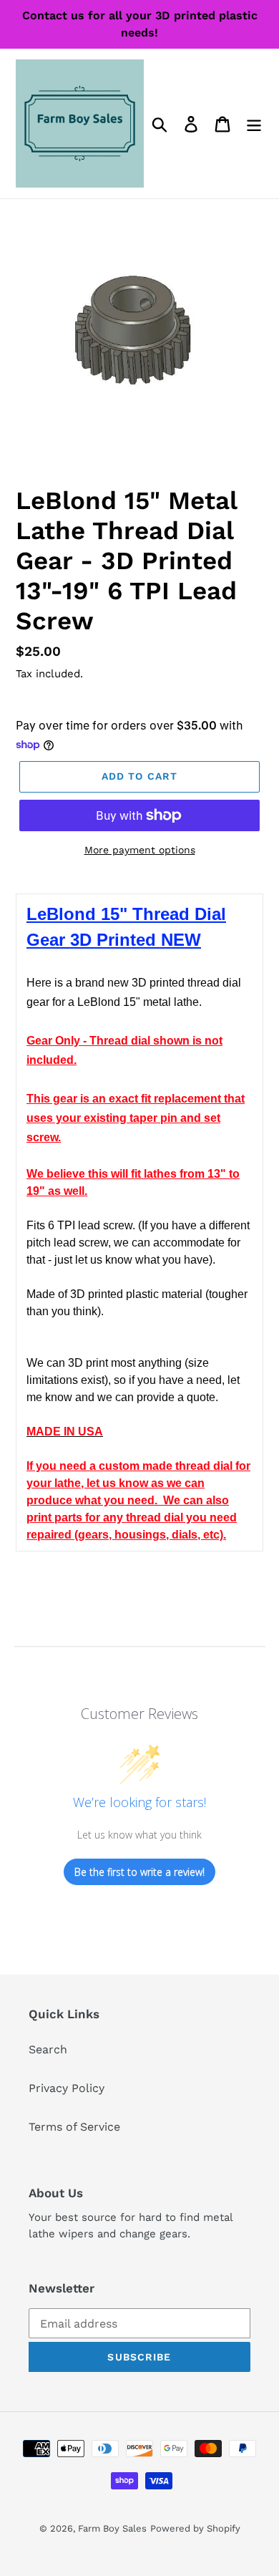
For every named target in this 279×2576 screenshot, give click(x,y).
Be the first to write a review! (139, 1872)
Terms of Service (74, 2127)
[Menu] (254, 124)
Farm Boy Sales (112, 2528)
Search (48, 2049)
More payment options (140, 850)
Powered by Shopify (195, 2528)
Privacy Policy (67, 2088)
